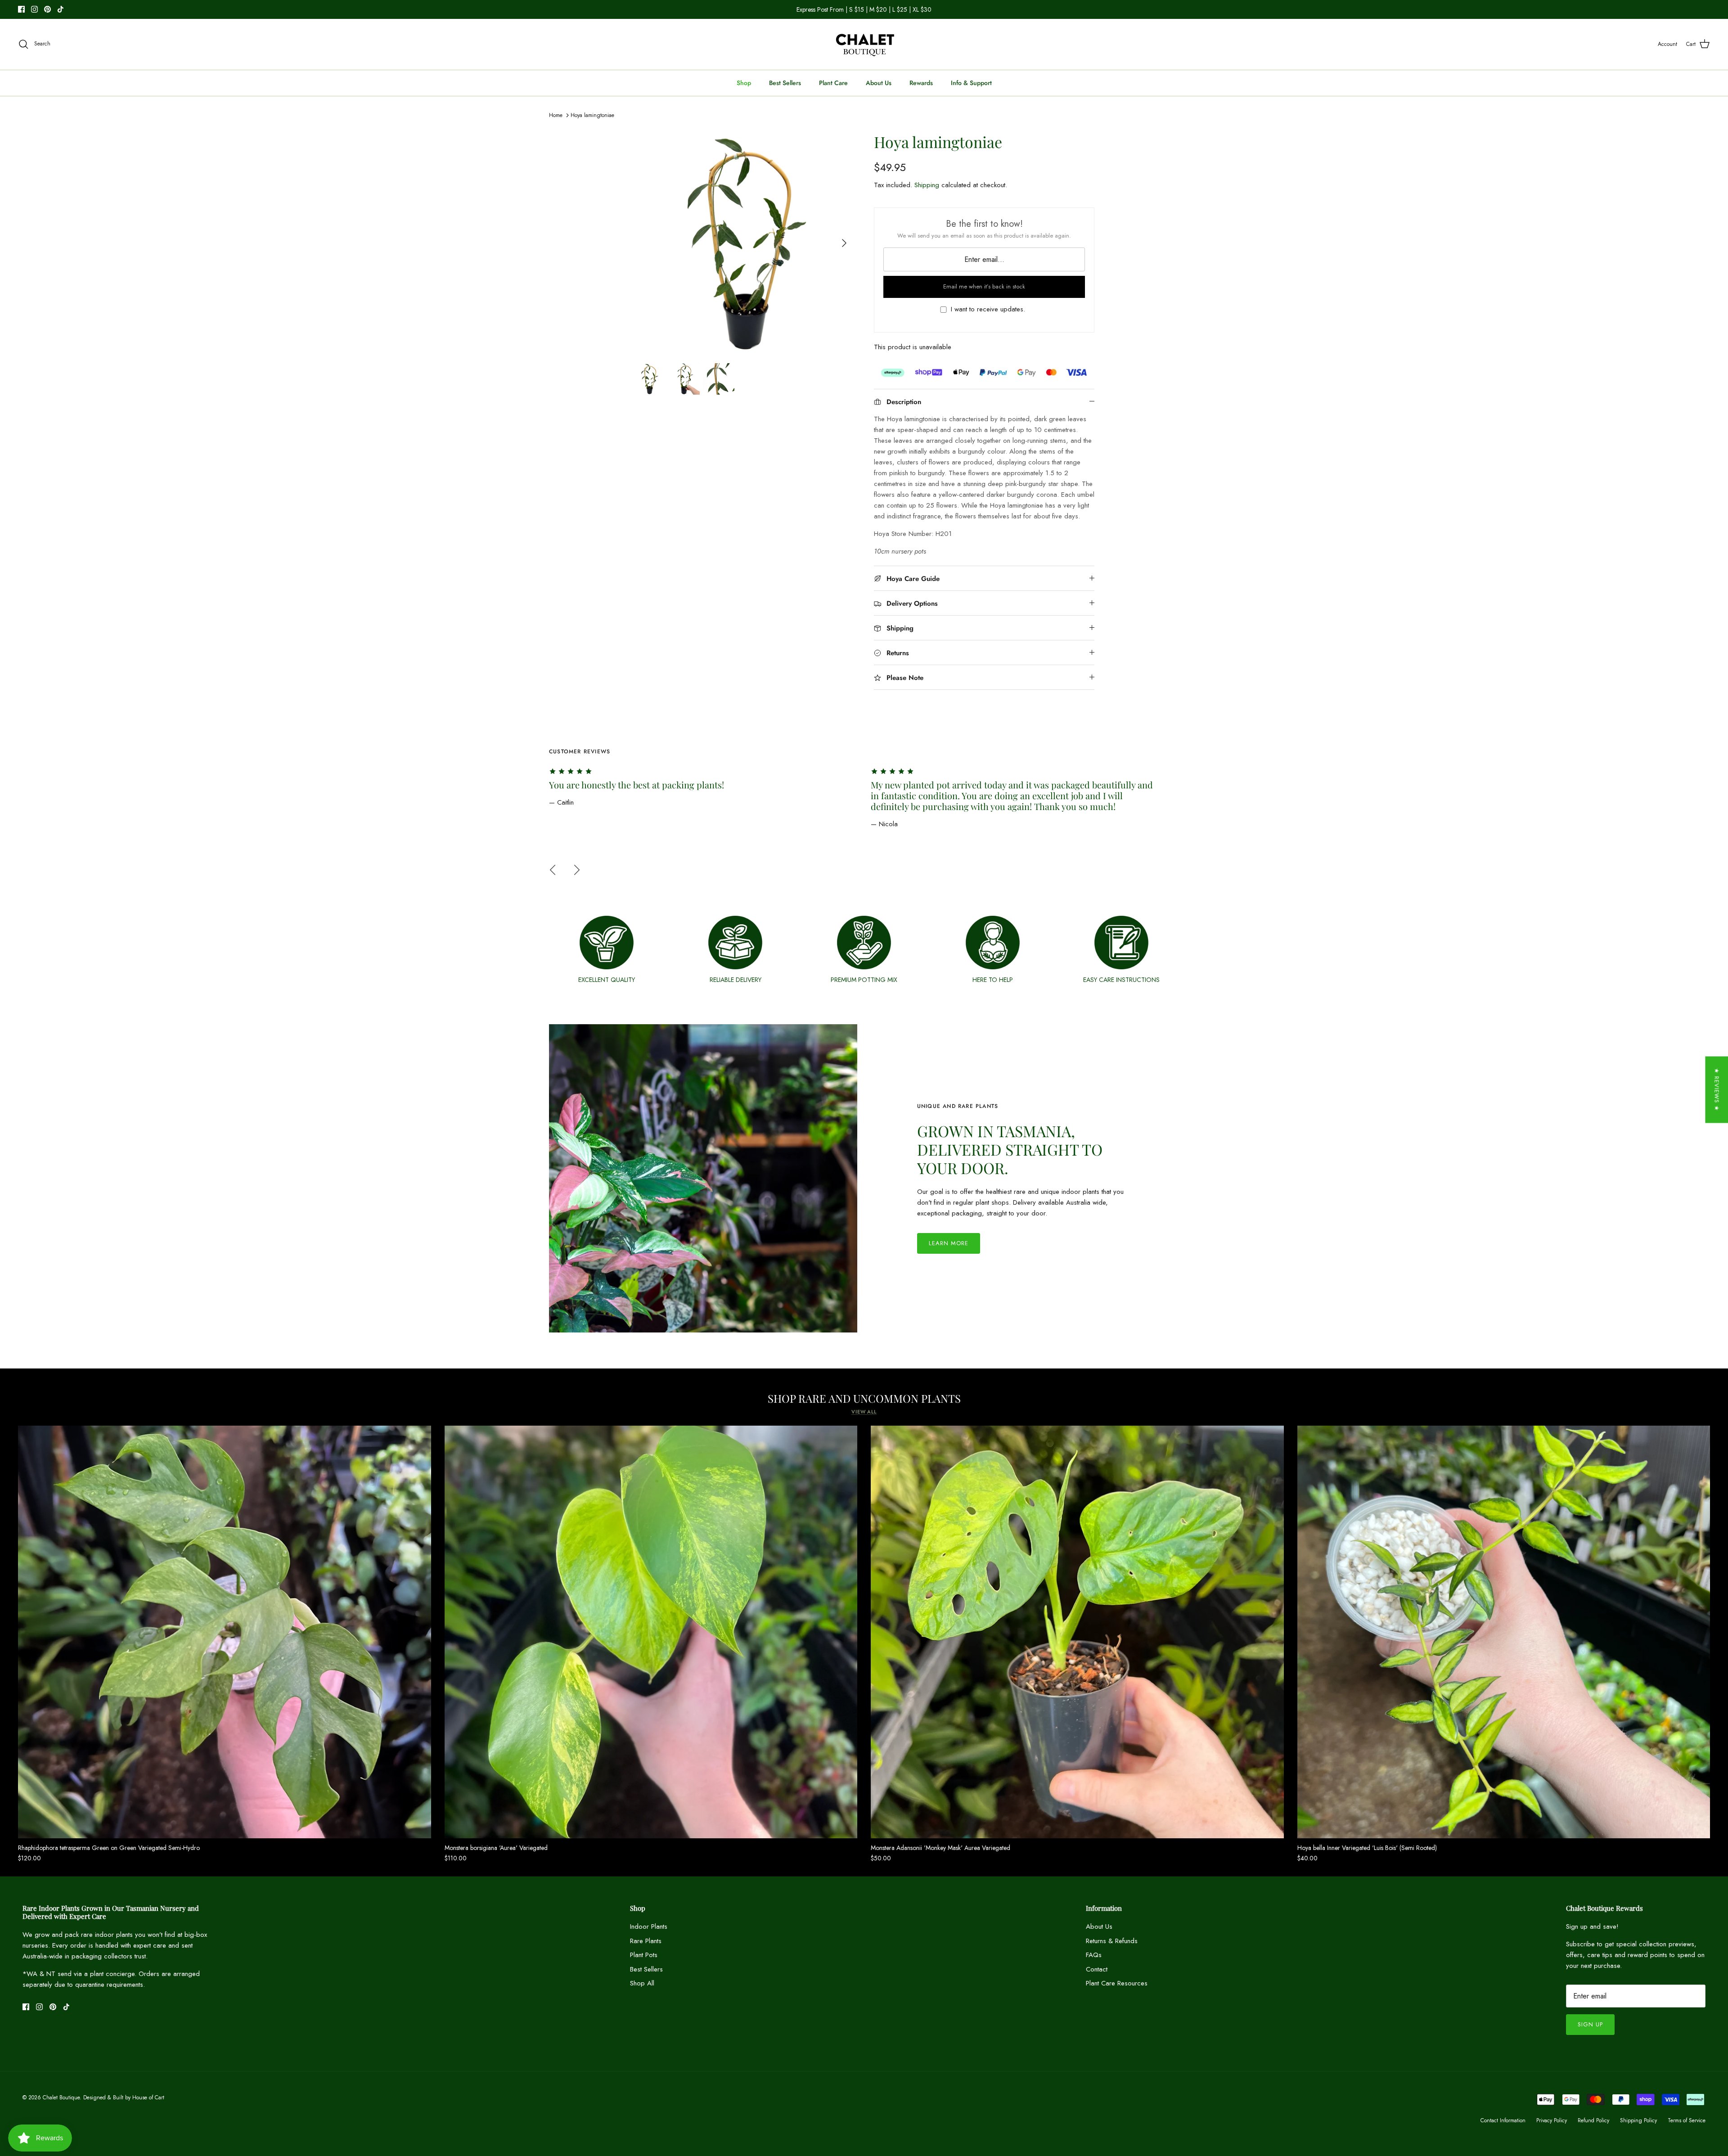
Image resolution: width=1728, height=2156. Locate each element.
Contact (1097, 1969)
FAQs (1094, 1955)
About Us (879, 83)
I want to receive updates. (988, 309)
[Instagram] (34, 9)
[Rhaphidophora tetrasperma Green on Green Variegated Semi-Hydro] (225, 1632)
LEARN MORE (949, 1243)
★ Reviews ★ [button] (1717, 1089)
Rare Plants (646, 1941)
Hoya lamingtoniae (592, 115)
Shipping (927, 185)
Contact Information (1503, 2120)
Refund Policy (1593, 2120)
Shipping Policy (1638, 2120)
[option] (744, 243)
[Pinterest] (47, 9)
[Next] (844, 243)
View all (864, 1412)
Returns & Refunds (1112, 1941)
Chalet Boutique (61, 2097)
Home (556, 115)
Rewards (921, 83)
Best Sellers (785, 83)
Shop (744, 83)
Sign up (1590, 2024)
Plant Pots (644, 1955)
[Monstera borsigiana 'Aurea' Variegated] (651, 1632)
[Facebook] (21, 9)
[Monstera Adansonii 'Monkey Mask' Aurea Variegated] (1077, 1632)
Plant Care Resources (1117, 1983)
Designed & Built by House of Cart (124, 2097)
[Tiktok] (61, 9)
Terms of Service (1687, 2120)
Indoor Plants (649, 1926)
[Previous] (553, 870)
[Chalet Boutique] (864, 44)
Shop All (642, 1983)
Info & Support (971, 83)
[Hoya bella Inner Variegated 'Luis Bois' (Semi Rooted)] (1504, 1632)
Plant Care (833, 83)
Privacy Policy (1552, 2120)
